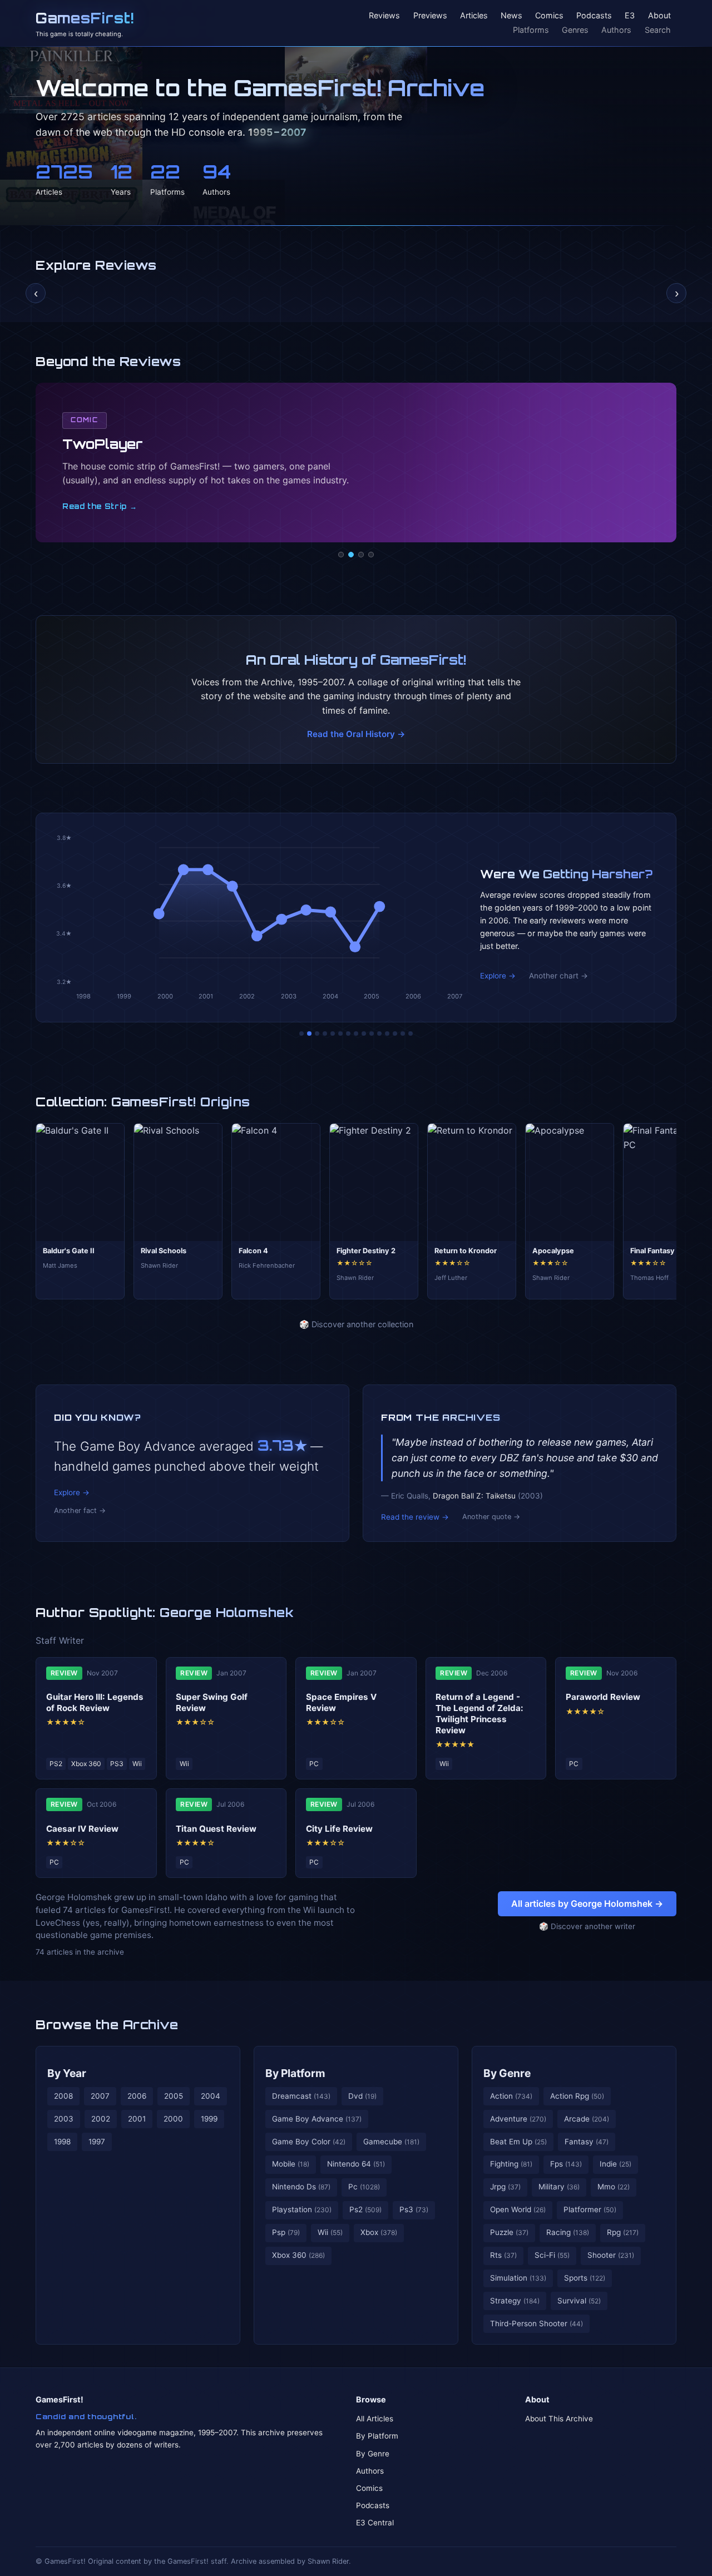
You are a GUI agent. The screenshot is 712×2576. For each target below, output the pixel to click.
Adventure (518, 2119)
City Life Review (339, 1829)
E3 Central (375, 2523)
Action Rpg (577, 2096)
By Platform (295, 2073)
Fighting (511, 2164)
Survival (579, 2301)
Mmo (614, 2187)
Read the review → (415, 1517)
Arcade (587, 2119)
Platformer (590, 2209)
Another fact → (80, 1511)
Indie (615, 2164)
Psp (286, 2232)
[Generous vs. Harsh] (364, 1034)
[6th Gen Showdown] (348, 1034)
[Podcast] (341, 555)
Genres (575, 30)
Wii (330, 2232)
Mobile (291, 2164)
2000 (173, 2119)
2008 (63, 2096)
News (511, 16)
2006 (137, 2096)
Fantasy (587, 2142)
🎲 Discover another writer (587, 1926)
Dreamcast (301, 2096)
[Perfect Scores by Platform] (395, 1034)
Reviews (384, 16)
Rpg (623, 2232)
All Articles (375, 2419)
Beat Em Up (518, 2142)
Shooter (611, 2255)
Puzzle (509, 2232)
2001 (137, 2119)
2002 (101, 2119)
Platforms (531, 30)
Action (511, 2096)
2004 (211, 2096)
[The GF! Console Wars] (301, 1034)
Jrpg (505, 2187)
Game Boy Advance (317, 2119)
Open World (518, 2209)
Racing (568, 2232)
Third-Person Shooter (537, 2323)
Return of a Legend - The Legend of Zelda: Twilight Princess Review (479, 1713)
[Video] (361, 555)
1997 (97, 2142)
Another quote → (491, 1517)
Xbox (379, 2232)
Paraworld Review (603, 1697)
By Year (67, 2073)
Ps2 (365, 2209)
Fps (566, 2164)
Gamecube (391, 2142)
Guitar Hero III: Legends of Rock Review (95, 1702)
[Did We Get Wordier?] (379, 1034)
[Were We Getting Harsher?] (309, 1034)
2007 (100, 2096)
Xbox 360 (298, 2255)
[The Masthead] (356, 1034)
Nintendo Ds (301, 2187)
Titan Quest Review (216, 1829)
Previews (430, 16)
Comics (549, 16)
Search (658, 30)
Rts (503, 2255)
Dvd (362, 2096)
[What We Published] (403, 1034)
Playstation (302, 2209)
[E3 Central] (371, 555)
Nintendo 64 (356, 2164)
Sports (585, 2278)
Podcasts (594, 16)
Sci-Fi (552, 2255)
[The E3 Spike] (387, 1034)
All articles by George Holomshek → (587, 1903)
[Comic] (351, 555)
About (659, 16)
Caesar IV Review (82, 1829)
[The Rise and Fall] (333, 1034)
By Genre (507, 2073)
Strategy (515, 2301)
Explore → (498, 976)
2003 (64, 2119)
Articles (474, 16)
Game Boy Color (309, 2142)
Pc (364, 2187)
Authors (616, 30)
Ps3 (414, 2209)
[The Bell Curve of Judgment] (325, 1034)
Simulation (518, 2278)
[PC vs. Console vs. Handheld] (411, 1034)
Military (559, 2187)
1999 (209, 2119)
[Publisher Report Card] (317, 1034)
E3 (630, 16)
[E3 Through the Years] (372, 1034)
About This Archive (559, 2419)
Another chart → (558, 976)
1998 (62, 2142)
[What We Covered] (340, 1034)
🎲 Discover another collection (356, 1324)
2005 (174, 2096)
